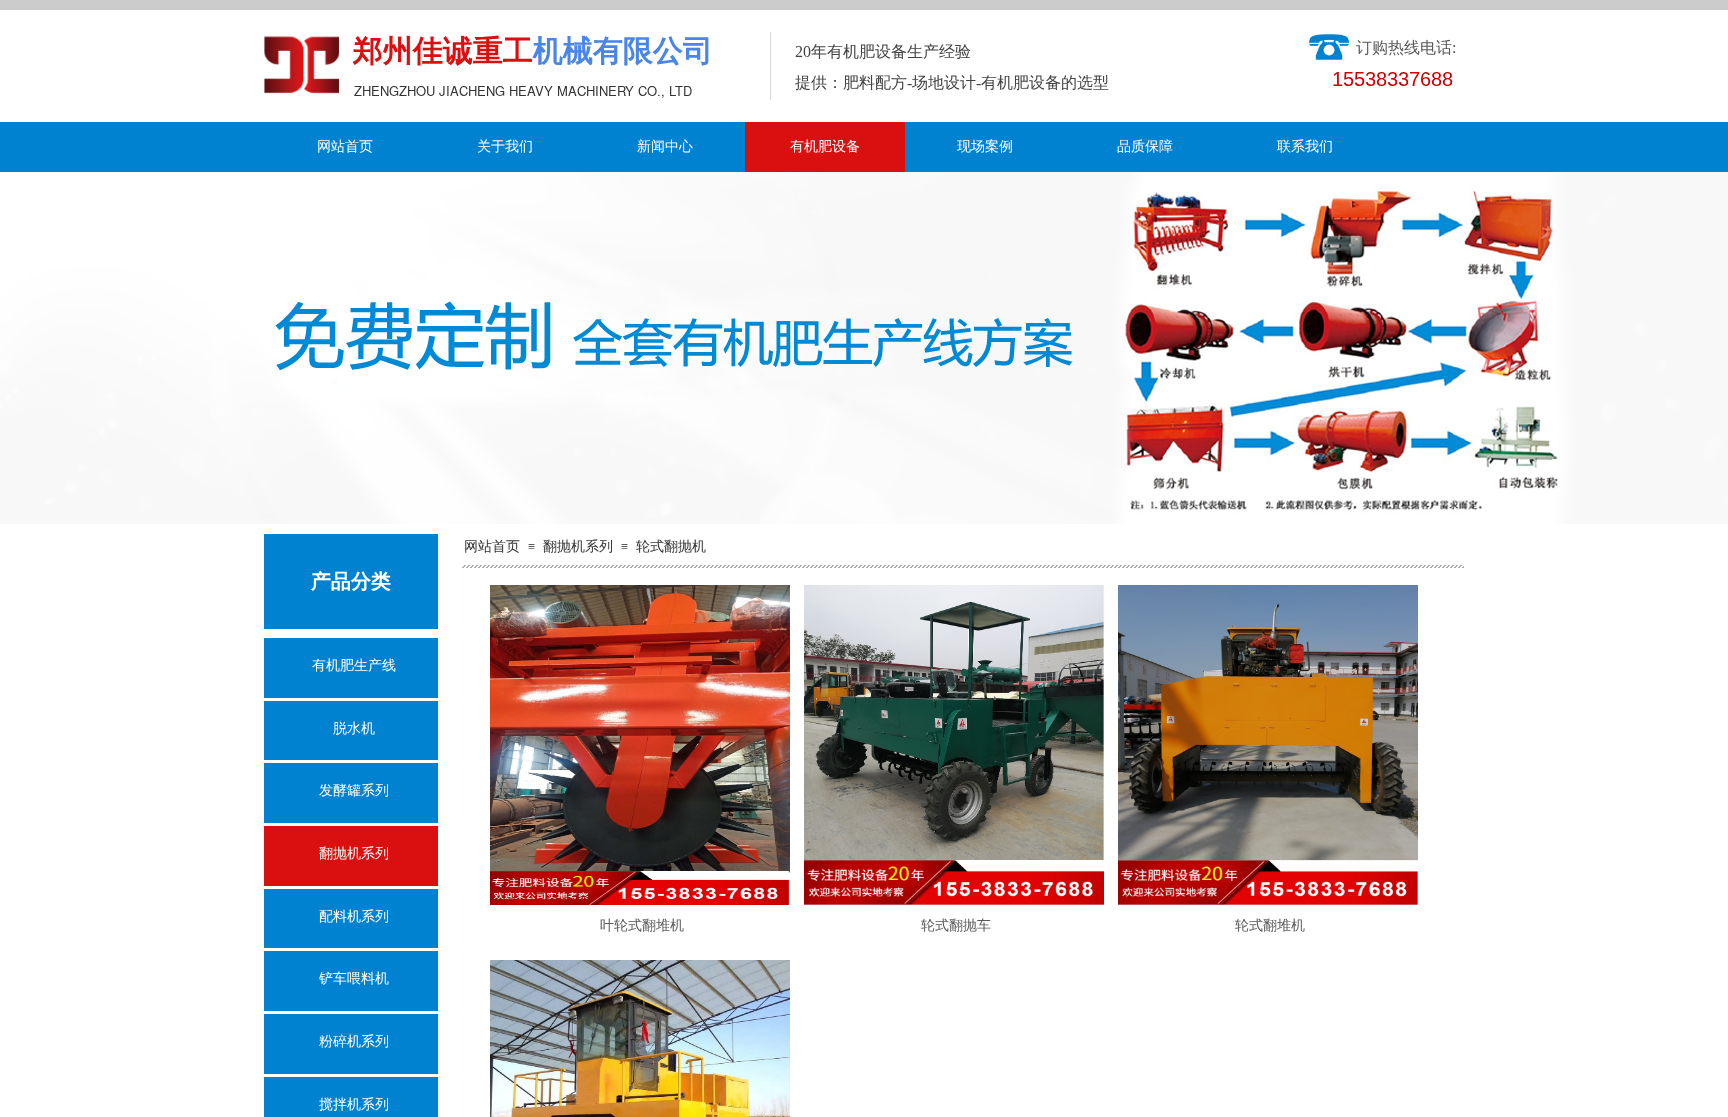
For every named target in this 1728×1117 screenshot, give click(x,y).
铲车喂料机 (354, 978)
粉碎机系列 (354, 1041)
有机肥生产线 (354, 665)
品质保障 (1145, 146)
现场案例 (985, 146)
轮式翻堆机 (1270, 925)
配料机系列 (354, 916)
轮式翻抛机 (671, 546)
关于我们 (505, 146)
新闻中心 (665, 146)
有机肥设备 (825, 146)
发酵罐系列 (354, 790)
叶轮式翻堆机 (642, 925)
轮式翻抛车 (956, 925)
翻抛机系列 (578, 546)
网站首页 (345, 146)
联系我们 (1305, 146)
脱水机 (354, 728)
